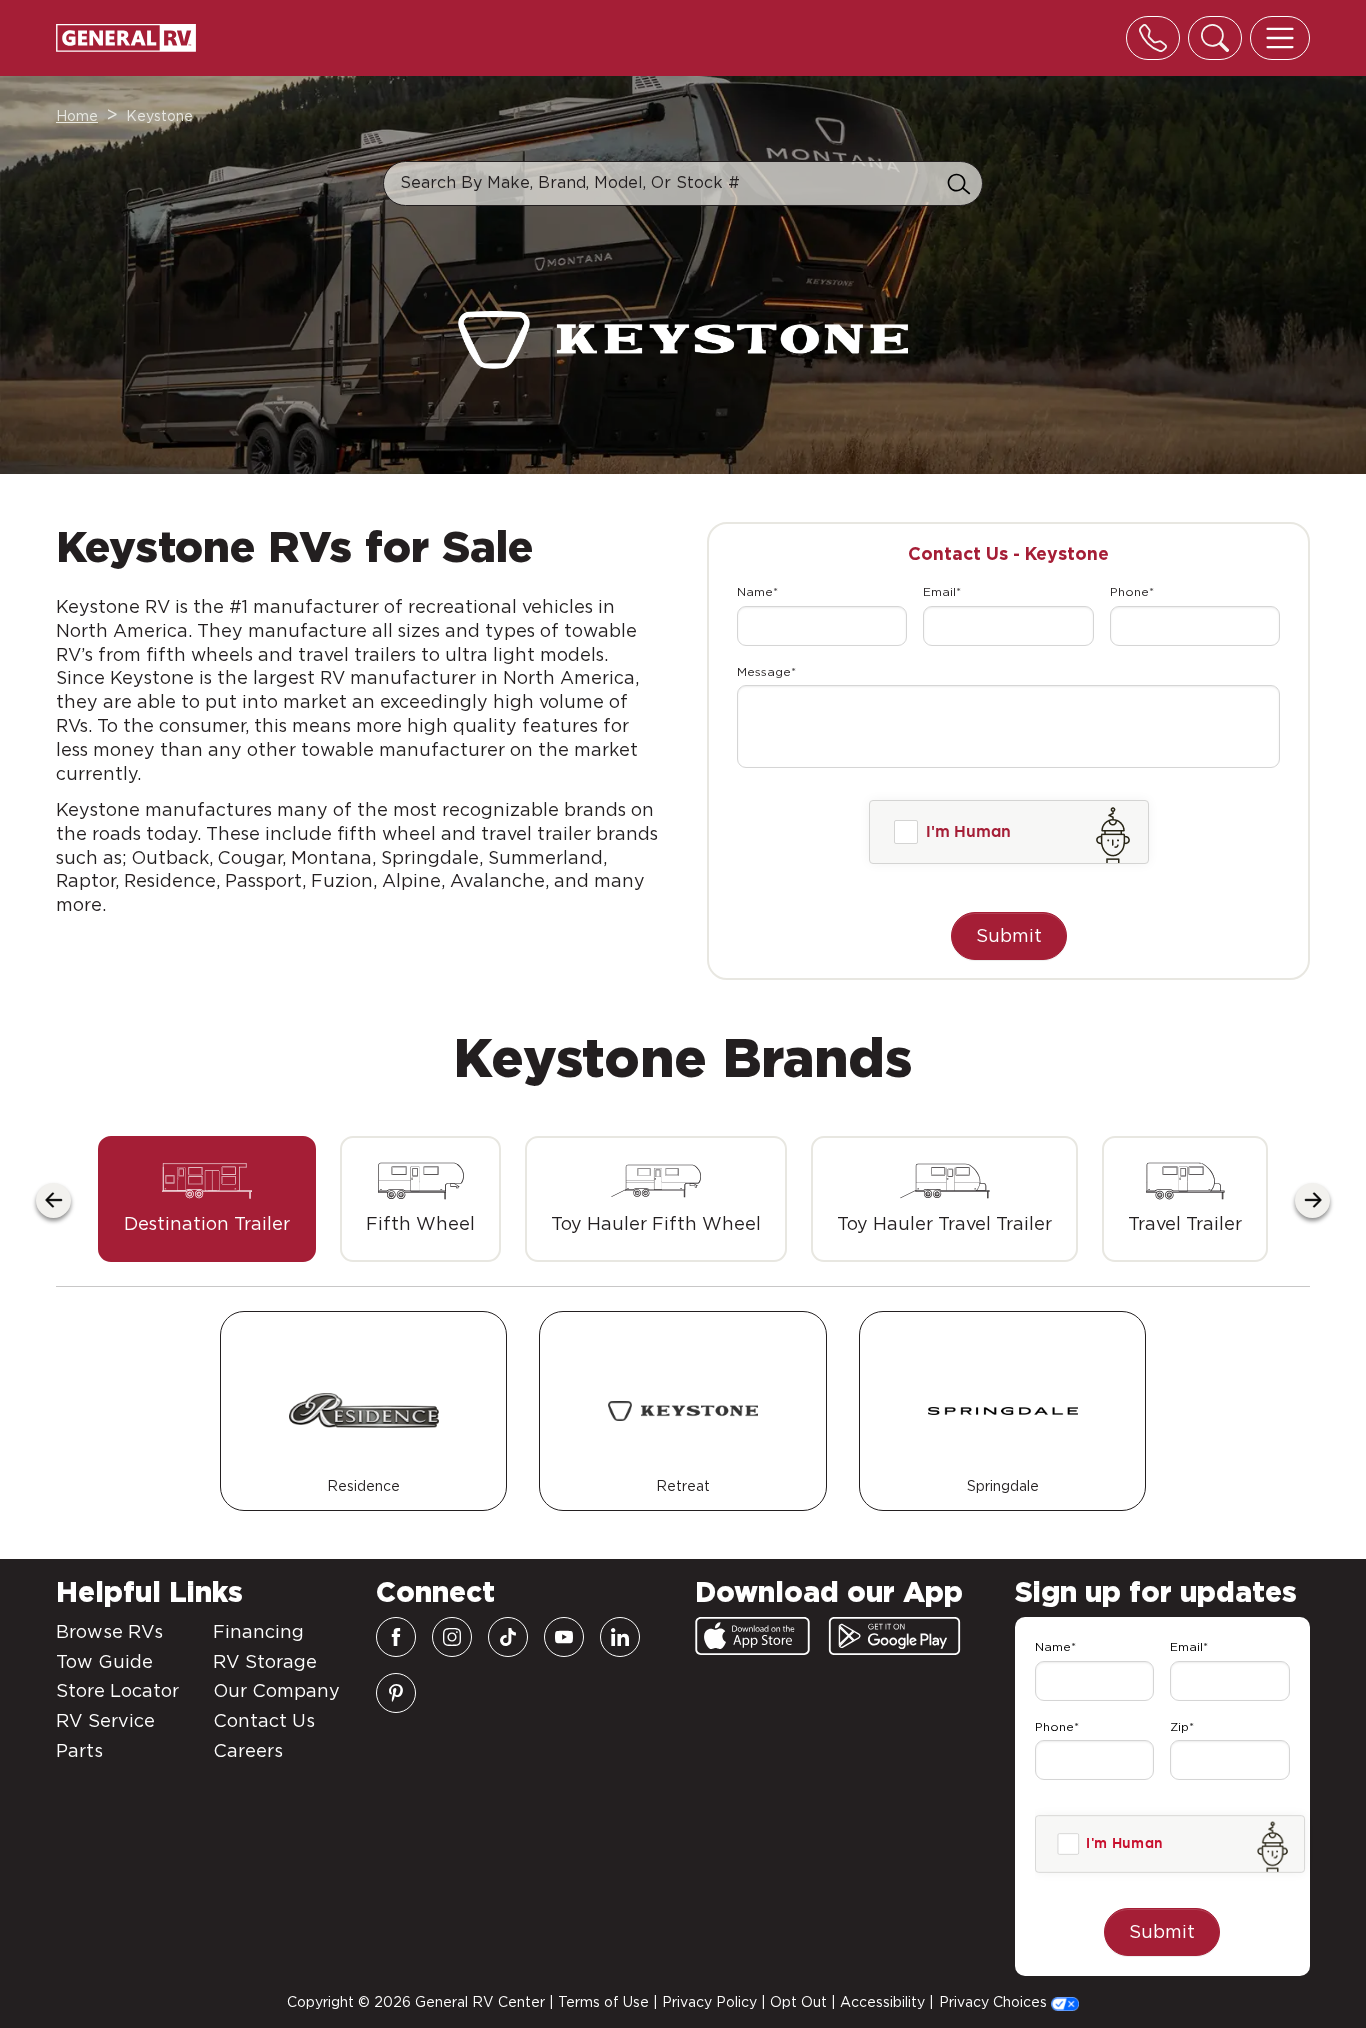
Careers (248, 1750)
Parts (79, 1750)
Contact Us (264, 1720)
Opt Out (798, 2002)
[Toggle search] (1215, 38)
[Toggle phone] (1153, 38)
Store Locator (117, 1690)
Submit (1009, 935)
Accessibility (882, 2002)
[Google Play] (894, 1636)
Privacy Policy (709, 2002)
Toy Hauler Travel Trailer (944, 1223)
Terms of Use (603, 2002)
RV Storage (265, 1661)
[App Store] (752, 1636)
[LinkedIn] (620, 1637)
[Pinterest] (396, 1693)
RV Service (105, 1720)
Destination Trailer (207, 1223)
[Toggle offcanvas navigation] (1280, 38)
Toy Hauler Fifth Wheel (656, 1223)
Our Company (276, 1690)
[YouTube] (564, 1637)
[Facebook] (396, 1637)
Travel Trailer (1185, 1223)
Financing (258, 1631)
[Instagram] (452, 1637)
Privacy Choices (995, 2002)
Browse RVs (109, 1631)
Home (77, 116)
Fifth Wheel (420, 1223)
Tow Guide (104, 1661)
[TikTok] (508, 1637)
